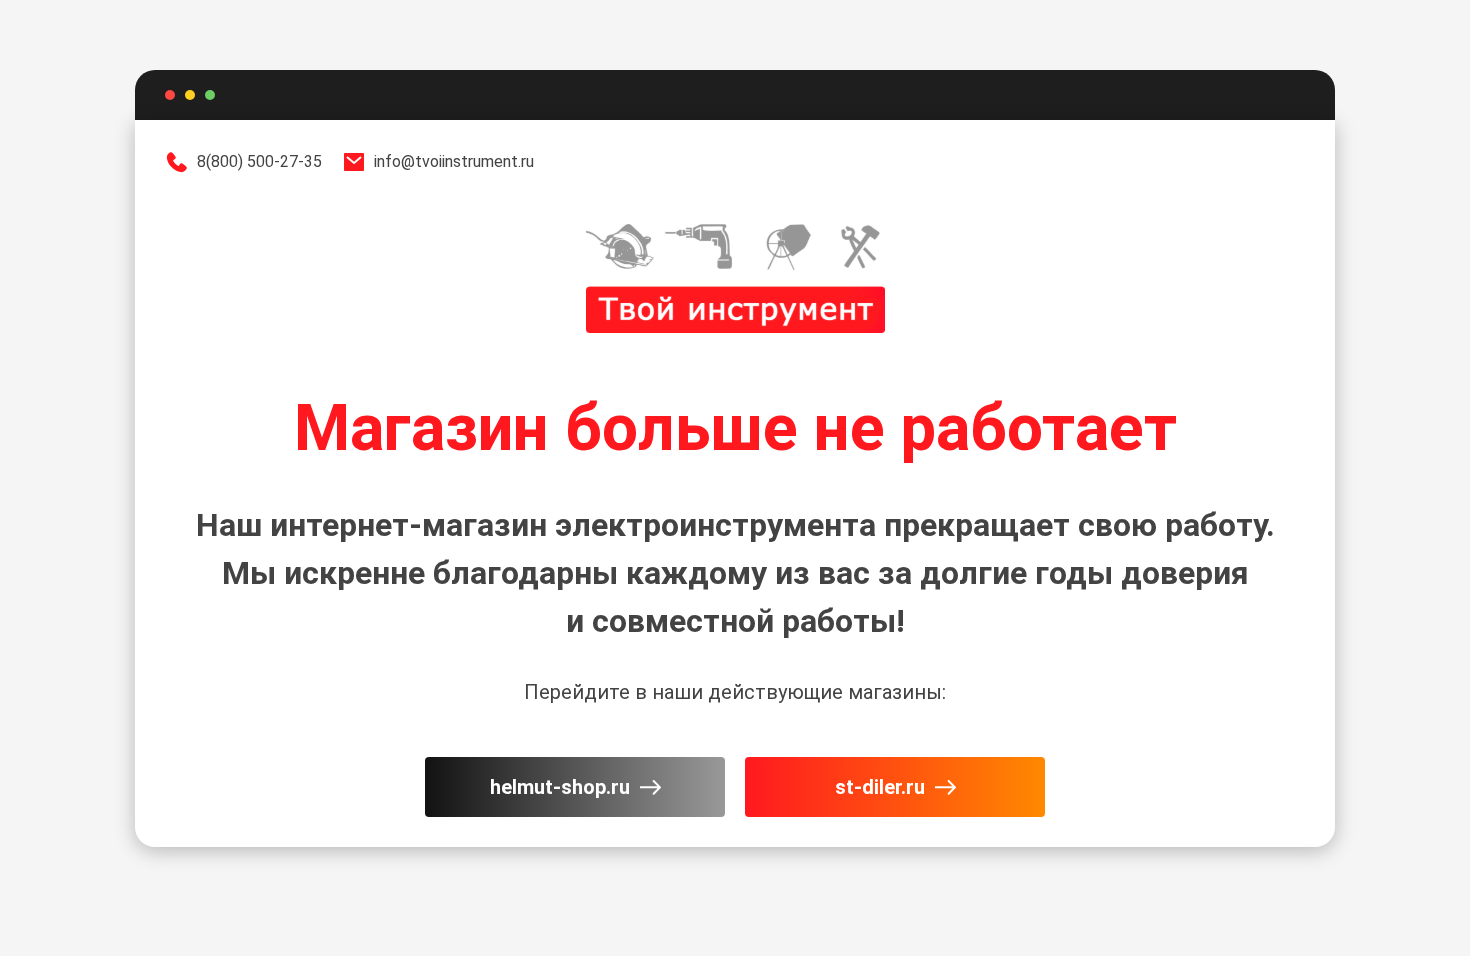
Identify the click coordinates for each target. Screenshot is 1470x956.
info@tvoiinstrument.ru (454, 161)
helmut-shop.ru (560, 787)
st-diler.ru (880, 787)
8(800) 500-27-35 (259, 161)
